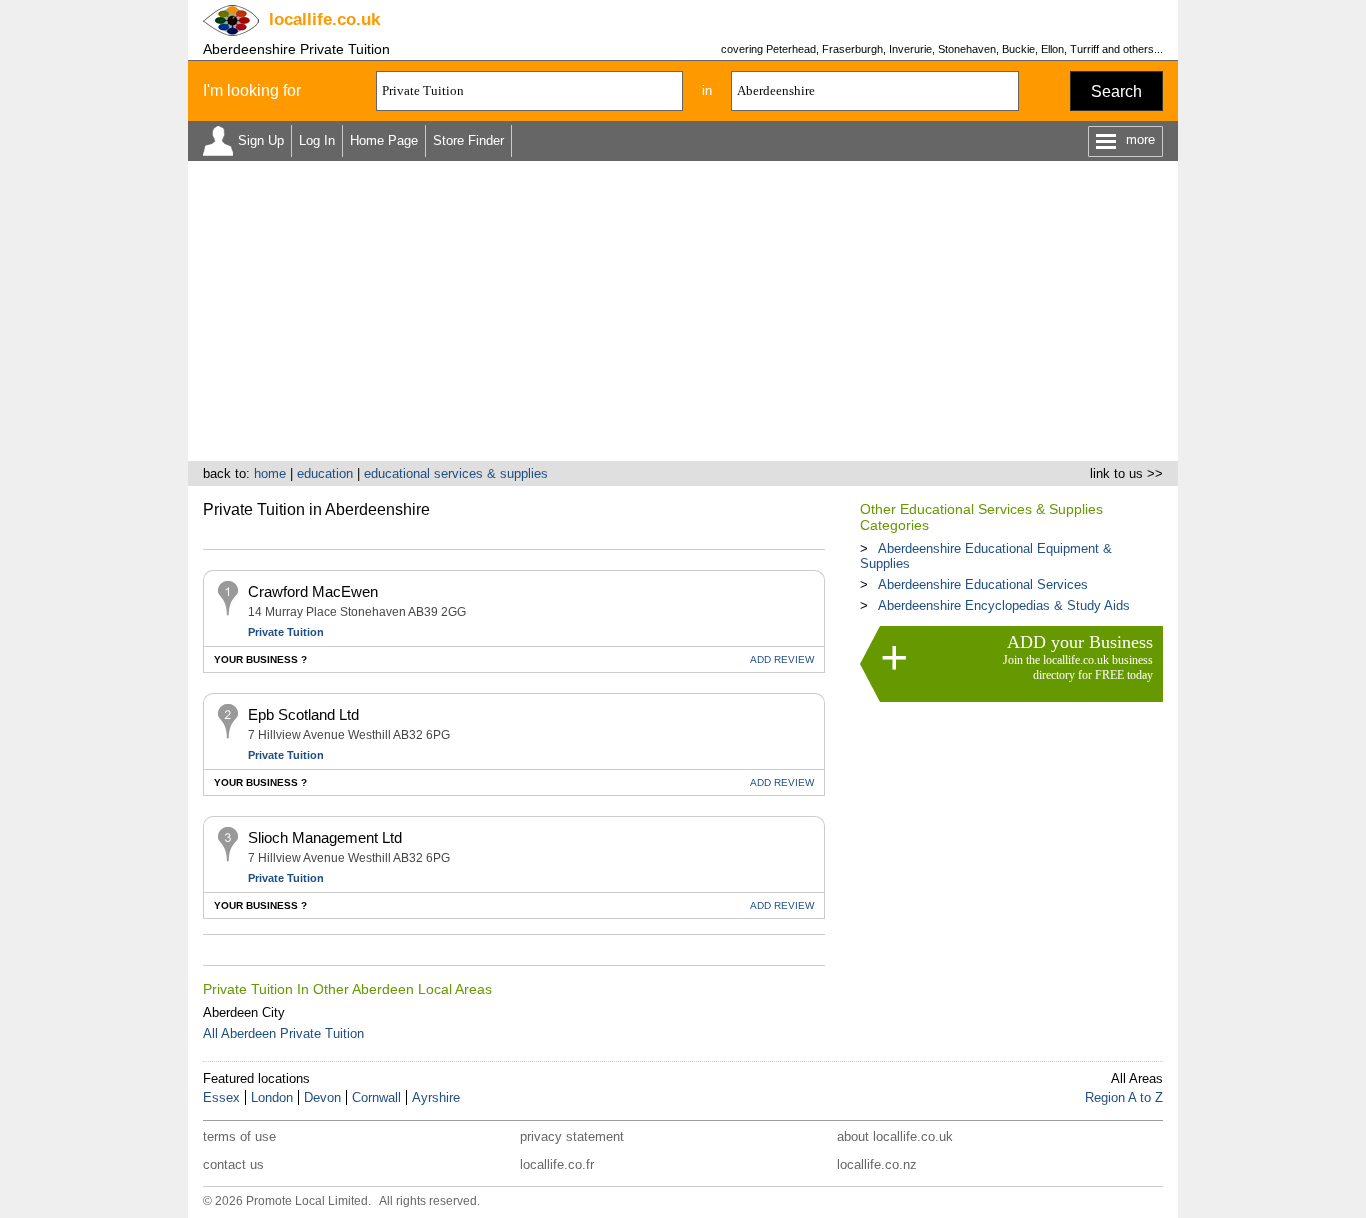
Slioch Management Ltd (325, 837)
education (325, 473)
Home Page (384, 140)
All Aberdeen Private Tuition (283, 1033)
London (272, 1097)
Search (1116, 91)
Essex (221, 1097)
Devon (322, 1097)
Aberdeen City (244, 1012)
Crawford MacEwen (313, 591)
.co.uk (324, 19)
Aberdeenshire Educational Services (983, 584)
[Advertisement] (683, 311)
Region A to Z (1124, 1097)
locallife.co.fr (557, 1164)
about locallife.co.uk (895, 1136)
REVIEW (782, 659)
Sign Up (261, 140)
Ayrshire (436, 1097)
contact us (233, 1164)
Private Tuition (286, 632)
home (270, 473)
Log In (317, 140)
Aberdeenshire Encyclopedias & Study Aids (1004, 605)
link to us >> (1126, 473)
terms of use (239, 1136)
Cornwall (376, 1097)
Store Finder (468, 140)
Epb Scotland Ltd (303, 714)
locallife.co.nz (877, 1164)
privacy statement (572, 1136)
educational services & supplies (456, 473)
